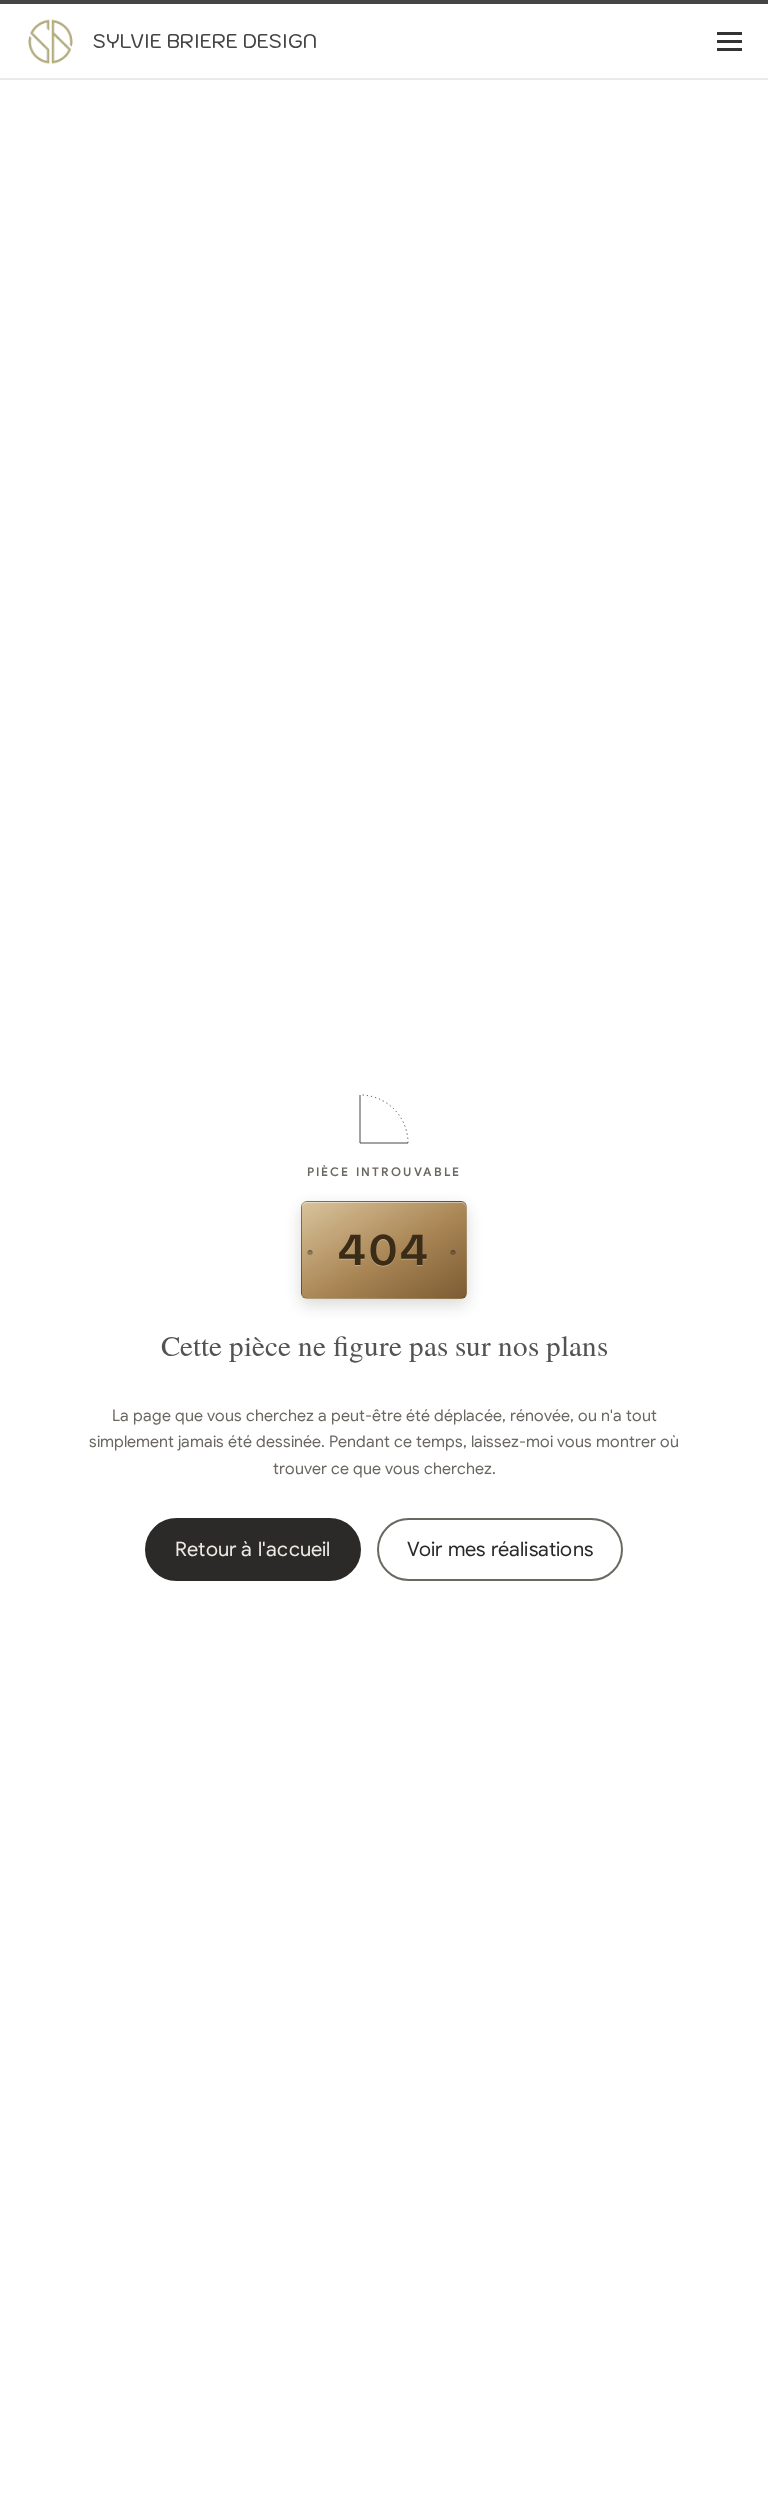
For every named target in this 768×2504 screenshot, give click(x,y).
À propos (534, 128)
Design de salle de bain (582, 248)
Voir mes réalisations (500, 1549)
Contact (530, 408)
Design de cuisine (563, 208)
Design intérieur (557, 168)
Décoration (540, 328)
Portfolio (531, 368)
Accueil (526, 88)
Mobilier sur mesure (572, 288)
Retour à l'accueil (253, 1549)
